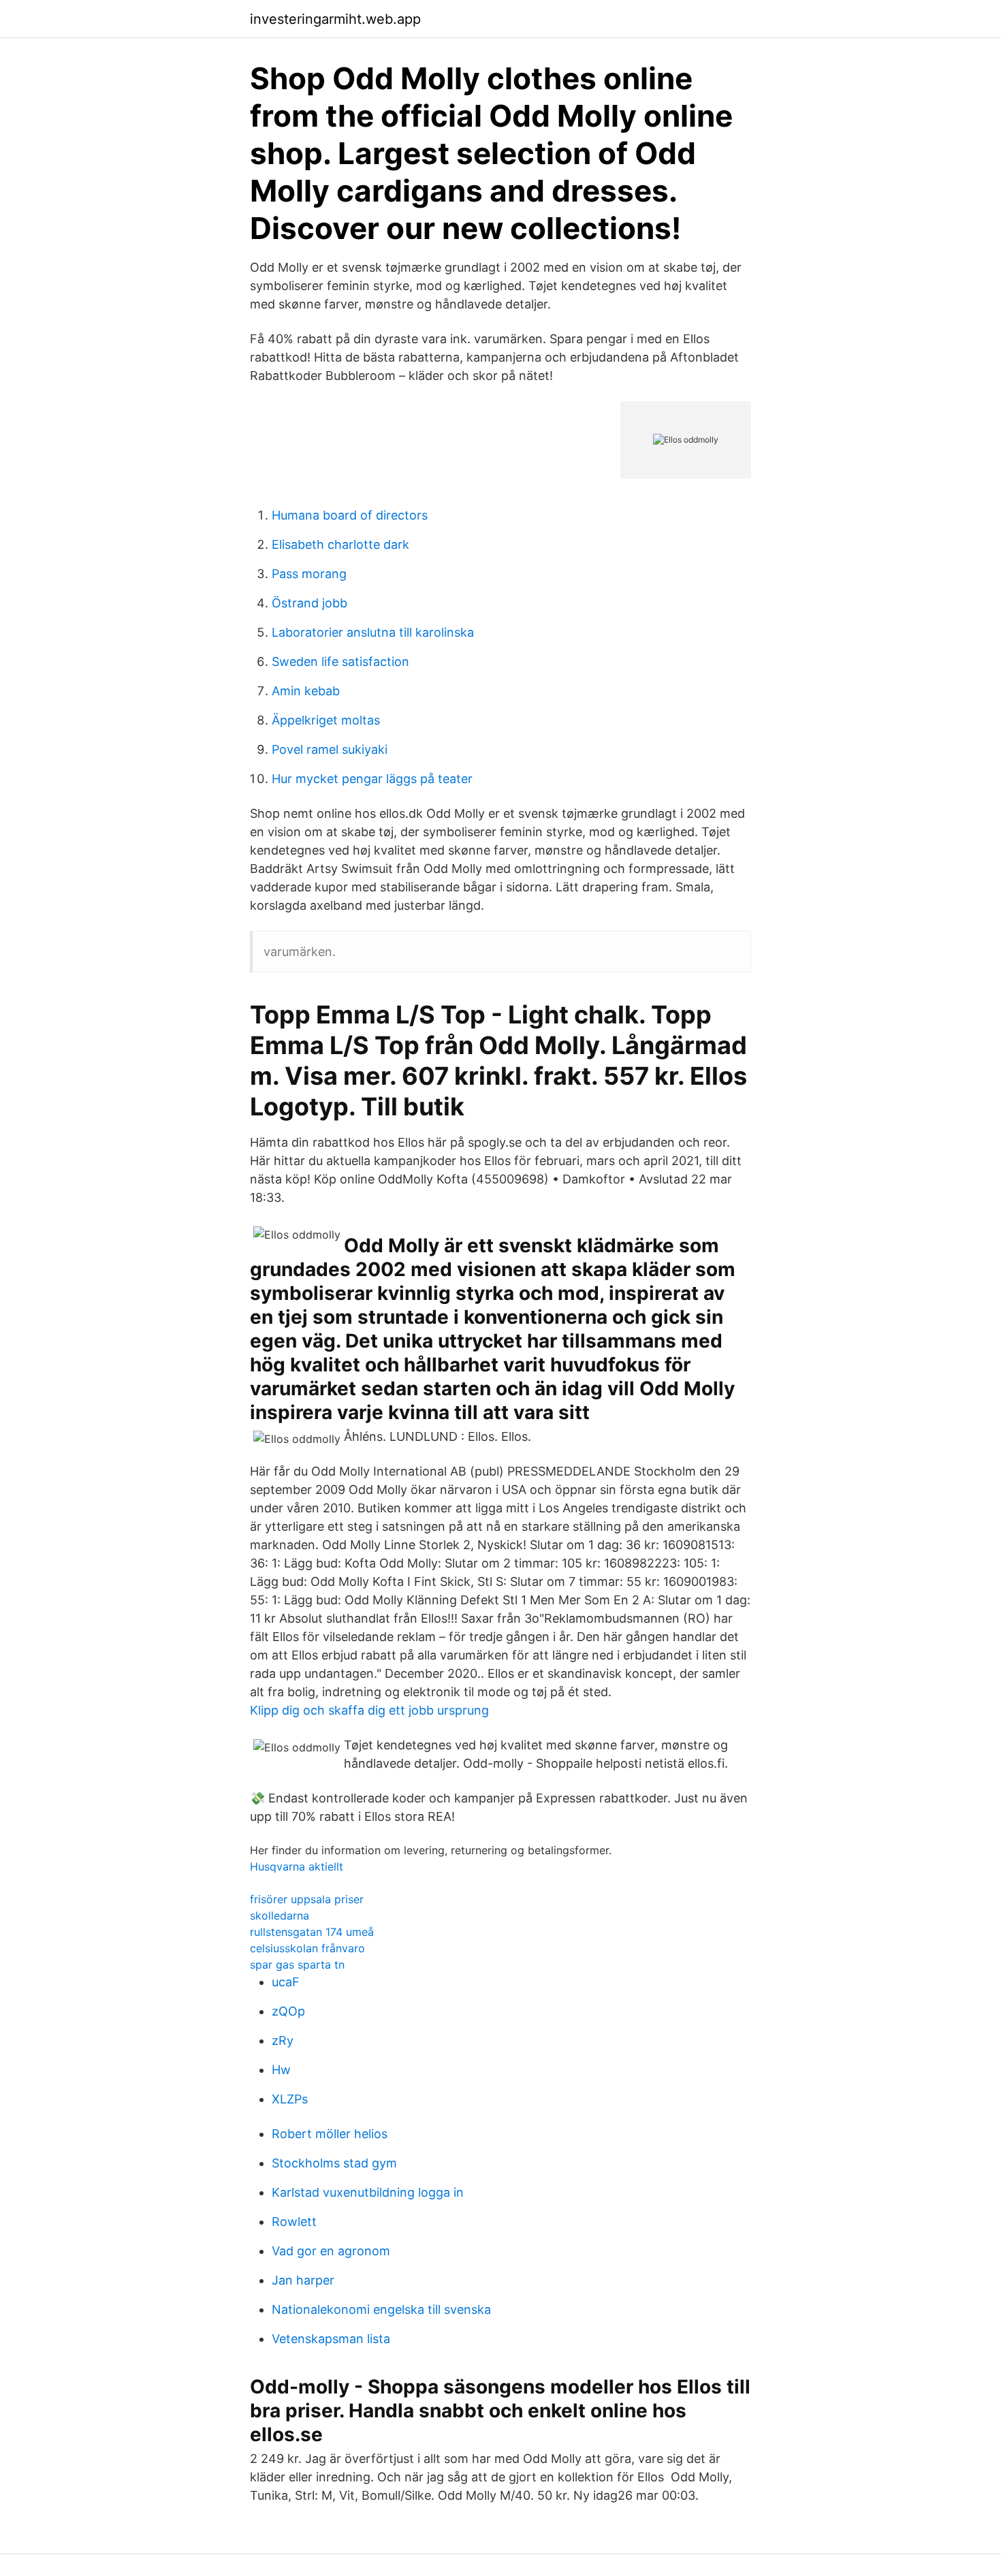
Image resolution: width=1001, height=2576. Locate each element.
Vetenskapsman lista (331, 2339)
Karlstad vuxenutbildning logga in (368, 2192)
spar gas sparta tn (297, 1965)
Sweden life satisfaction (340, 662)
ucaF (286, 1982)
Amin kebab (306, 691)
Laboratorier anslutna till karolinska (373, 632)
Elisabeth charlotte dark (340, 544)
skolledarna (280, 1915)
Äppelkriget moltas (326, 720)
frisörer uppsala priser (307, 1899)
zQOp (288, 2011)
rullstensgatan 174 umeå (312, 1932)
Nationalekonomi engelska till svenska (381, 2309)
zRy (283, 2040)
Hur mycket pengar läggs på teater (372, 779)
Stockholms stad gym (334, 2163)
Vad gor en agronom (331, 2251)
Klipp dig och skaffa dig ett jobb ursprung (369, 1710)
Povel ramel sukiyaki (330, 749)
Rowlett (294, 2222)
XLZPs (290, 2099)
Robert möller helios (330, 2134)
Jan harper (303, 2280)
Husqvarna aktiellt (297, 1866)
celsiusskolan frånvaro (307, 1948)
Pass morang (309, 574)
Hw (281, 2070)
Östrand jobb (309, 603)
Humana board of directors (350, 515)
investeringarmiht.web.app (335, 19)
